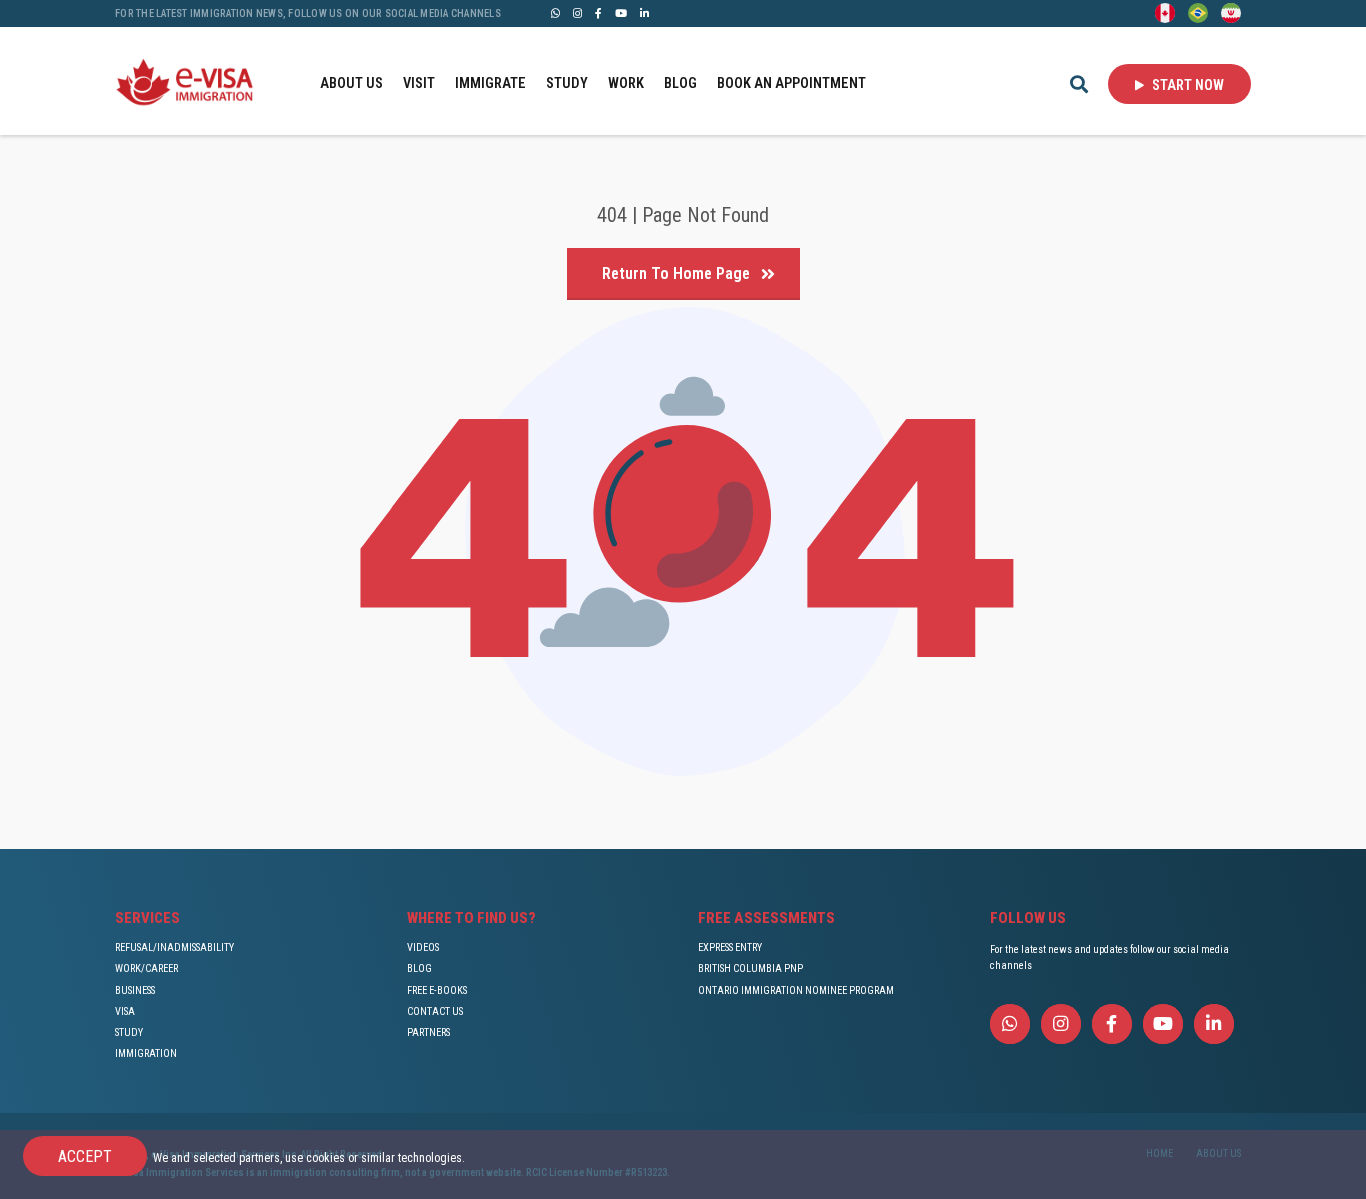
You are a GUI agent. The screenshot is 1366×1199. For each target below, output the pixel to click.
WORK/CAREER (146, 968)
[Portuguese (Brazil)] (1198, 12)
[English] (1165, 12)
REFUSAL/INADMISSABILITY (174, 947)
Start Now (1186, 85)
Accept (85, 1156)
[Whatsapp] (555, 13)
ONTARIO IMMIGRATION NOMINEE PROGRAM (796, 990)
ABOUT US (351, 83)
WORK (626, 83)
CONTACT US (435, 1011)
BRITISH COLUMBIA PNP (750, 968)
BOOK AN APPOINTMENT (791, 83)
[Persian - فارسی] (1231, 12)
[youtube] (621, 13)
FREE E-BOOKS (437, 990)
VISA (125, 1011)
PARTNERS (428, 1032)
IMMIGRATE (490, 83)
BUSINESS (135, 990)
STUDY (567, 83)
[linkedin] (644, 13)
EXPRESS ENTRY (730, 947)
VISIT (419, 83)
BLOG (680, 83)
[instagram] (577, 13)
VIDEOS (423, 947)
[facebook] (598, 13)
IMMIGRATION (146, 1053)
